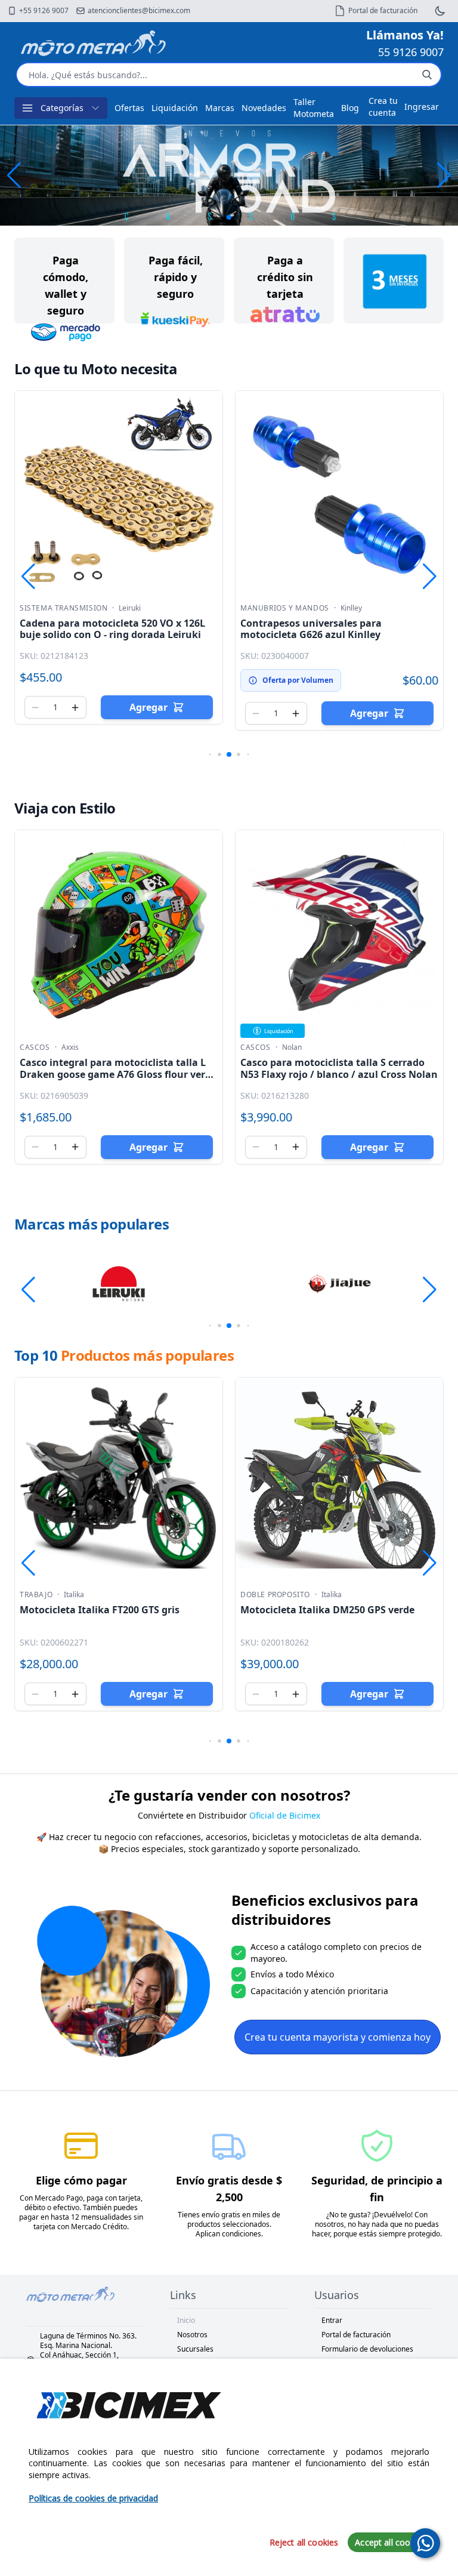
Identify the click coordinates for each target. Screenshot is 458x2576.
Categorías (62, 108)
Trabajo (36, 1595)
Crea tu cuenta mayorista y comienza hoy (338, 2037)
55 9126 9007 (411, 52)
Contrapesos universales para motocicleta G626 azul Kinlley (311, 629)
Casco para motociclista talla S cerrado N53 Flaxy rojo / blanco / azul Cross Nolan (339, 1068)
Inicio (186, 2320)
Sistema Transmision (64, 608)
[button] (444, 175)
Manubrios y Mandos (285, 608)
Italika (74, 1595)
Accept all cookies (390, 2542)
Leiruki (130, 608)
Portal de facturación (356, 2335)
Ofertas (129, 108)
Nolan (292, 1047)
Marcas (220, 108)
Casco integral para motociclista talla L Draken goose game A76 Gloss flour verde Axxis (118, 1074)
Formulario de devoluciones (367, 2349)
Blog (350, 108)
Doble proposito (275, 1595)
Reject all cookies (304, 2542)
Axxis (70, 1047)
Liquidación (175, 108)
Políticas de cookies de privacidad (93, 2498)
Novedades (264, 108)
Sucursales (195, 2349)
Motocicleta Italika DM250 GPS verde (327, 1610)
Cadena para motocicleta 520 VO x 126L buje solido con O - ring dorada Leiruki (112, 629)
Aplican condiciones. (229, 2234)
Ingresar (422, 107)
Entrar (332, 2320)
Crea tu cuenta (383, 107)
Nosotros (192, 2335)
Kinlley (351, 608)
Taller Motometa (314, 108)
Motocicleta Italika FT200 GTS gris (100, 1610)
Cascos (35, 1047)
